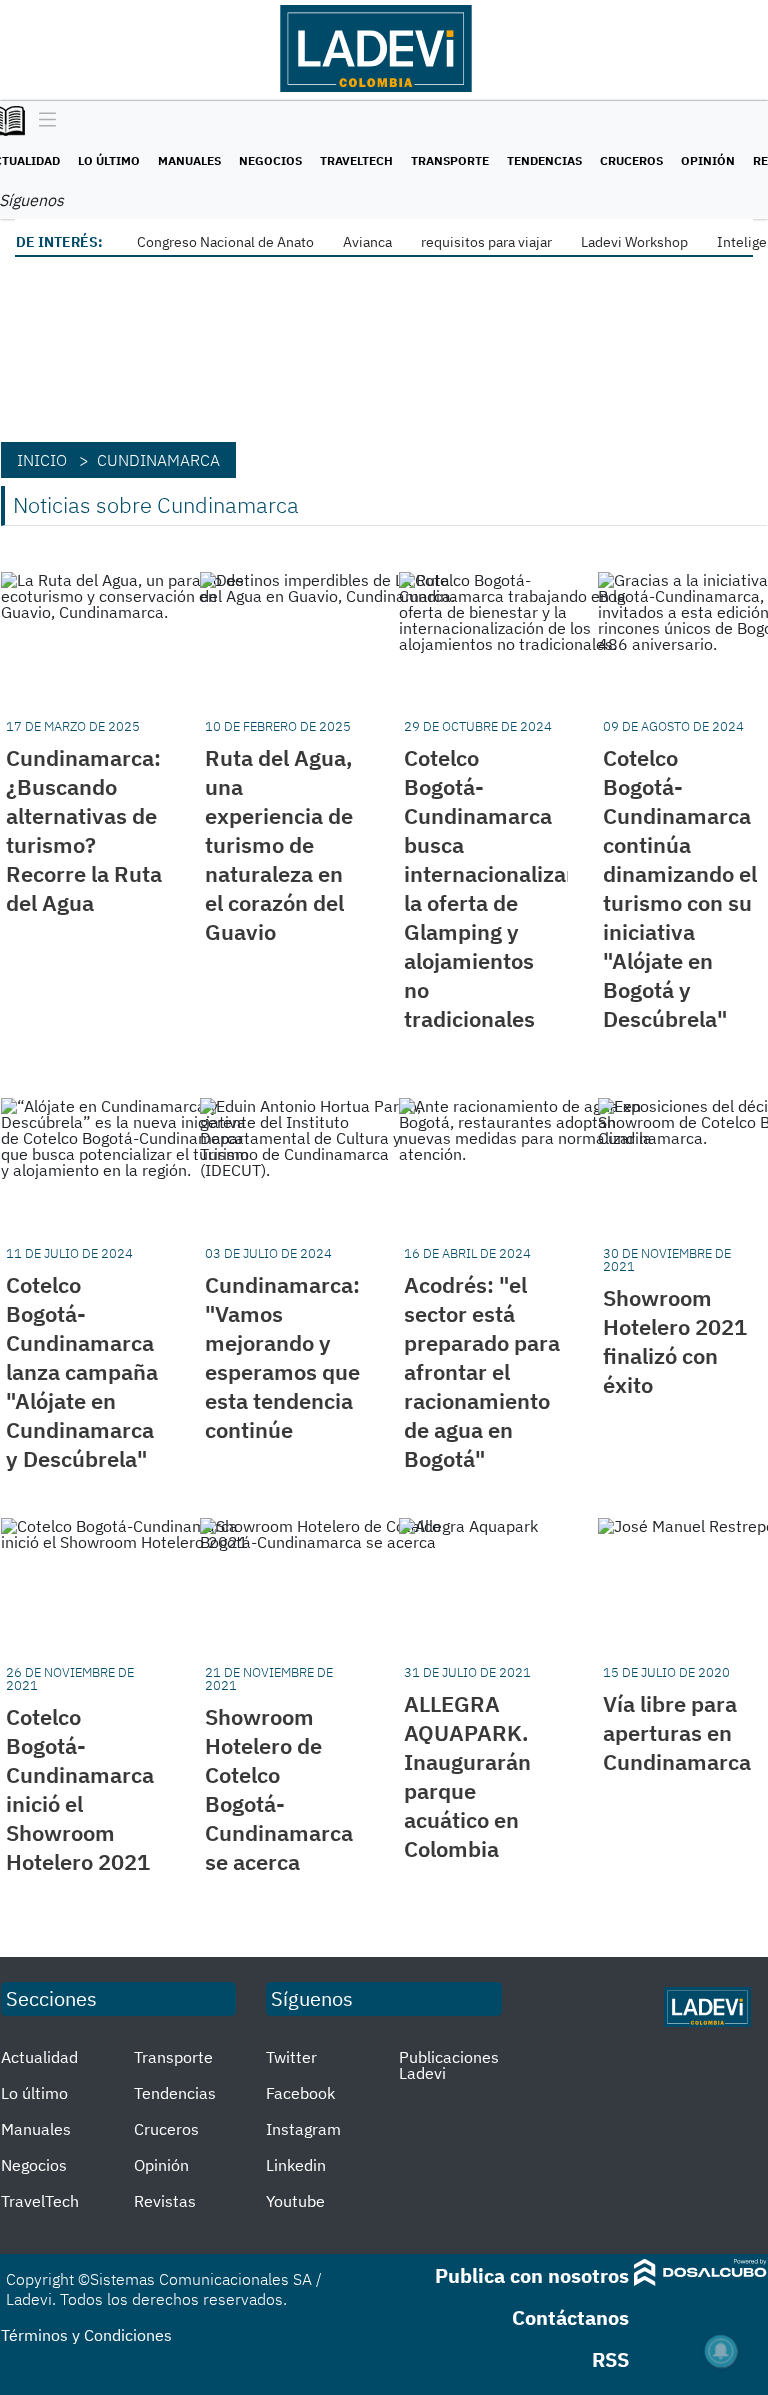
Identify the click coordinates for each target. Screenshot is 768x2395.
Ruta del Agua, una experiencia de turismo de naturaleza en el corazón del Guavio (279, 844)
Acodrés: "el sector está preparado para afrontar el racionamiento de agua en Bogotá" (482, 1371)
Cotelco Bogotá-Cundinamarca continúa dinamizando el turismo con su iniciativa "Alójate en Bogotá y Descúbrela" (680, 888)
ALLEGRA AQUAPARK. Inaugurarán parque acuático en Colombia (467, 1776)
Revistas (165, 2201)
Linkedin (296, 2165)
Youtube (295, 2201)
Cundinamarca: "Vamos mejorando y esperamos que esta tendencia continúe (282, 1357)
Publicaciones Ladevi (449, 2065)
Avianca (367, 242)
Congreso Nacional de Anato (225, 242)
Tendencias (544, 160)
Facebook (300, 2093)
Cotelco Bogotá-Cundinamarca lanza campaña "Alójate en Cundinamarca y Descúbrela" (82, 1371)
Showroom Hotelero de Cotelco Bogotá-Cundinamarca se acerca (279, 1789)
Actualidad (39, 2057)
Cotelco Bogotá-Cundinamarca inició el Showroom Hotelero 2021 (80, 1789)
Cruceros (631, 160)
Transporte (450, 160)
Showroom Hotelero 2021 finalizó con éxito (675, 1341)
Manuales (189, 160)
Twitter (291, 2057)
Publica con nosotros (532, 2275)
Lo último (109, 160)
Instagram (303, 2129)
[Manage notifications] (721, 2351)
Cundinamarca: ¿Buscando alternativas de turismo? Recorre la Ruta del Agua (84, 830)
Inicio (42, 460)
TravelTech (356, 160)
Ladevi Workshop (634, 242)
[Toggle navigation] (42, 121)
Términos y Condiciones (86, 2335)
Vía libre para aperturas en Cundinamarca (677, 1732)
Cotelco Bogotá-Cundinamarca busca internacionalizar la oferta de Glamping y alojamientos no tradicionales (489, 888)
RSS (610, 2359)
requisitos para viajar (486, 242)
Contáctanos (570, 2317)
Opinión (708, 160)
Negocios (270, 160)
